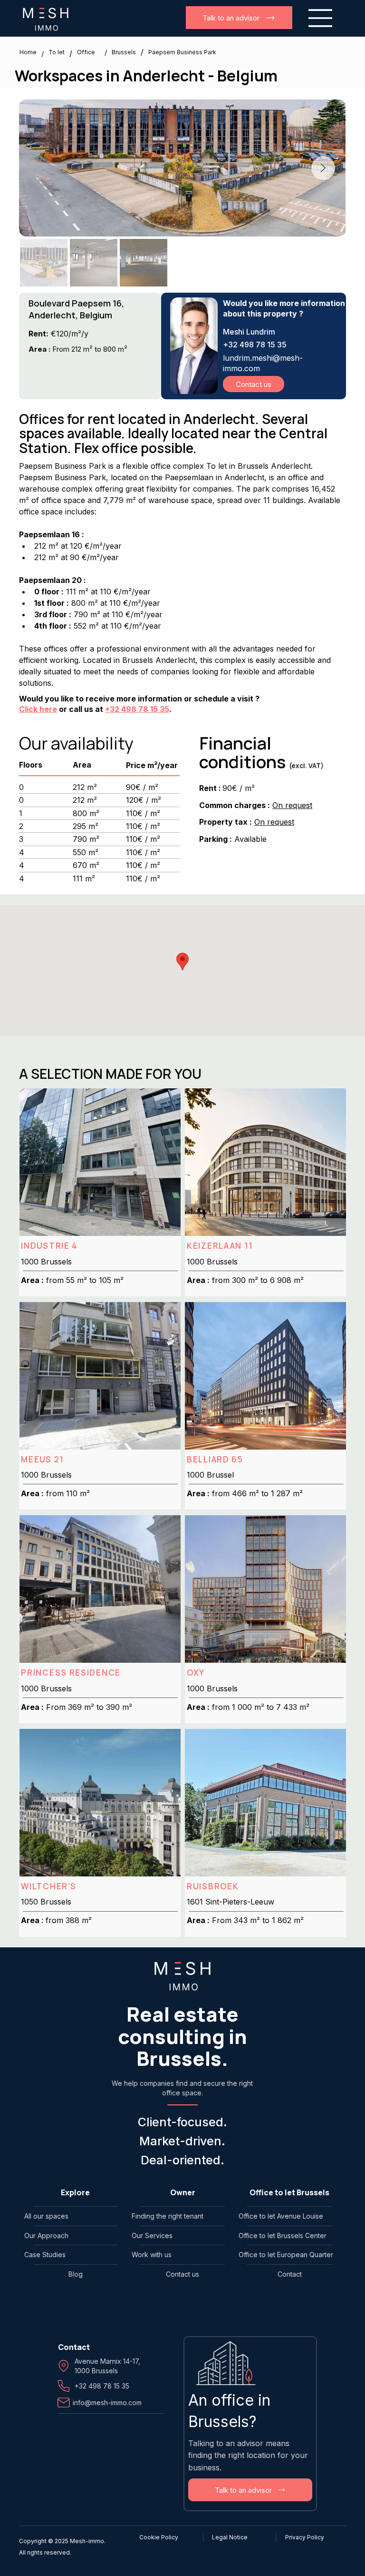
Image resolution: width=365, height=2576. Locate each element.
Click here (38, 709)
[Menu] (321, 18)
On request (292, 805)
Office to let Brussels (289, 2192)
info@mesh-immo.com (107, 2403)
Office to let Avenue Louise (281, 2216)
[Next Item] (323, 168)
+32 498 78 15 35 (137, 709)
